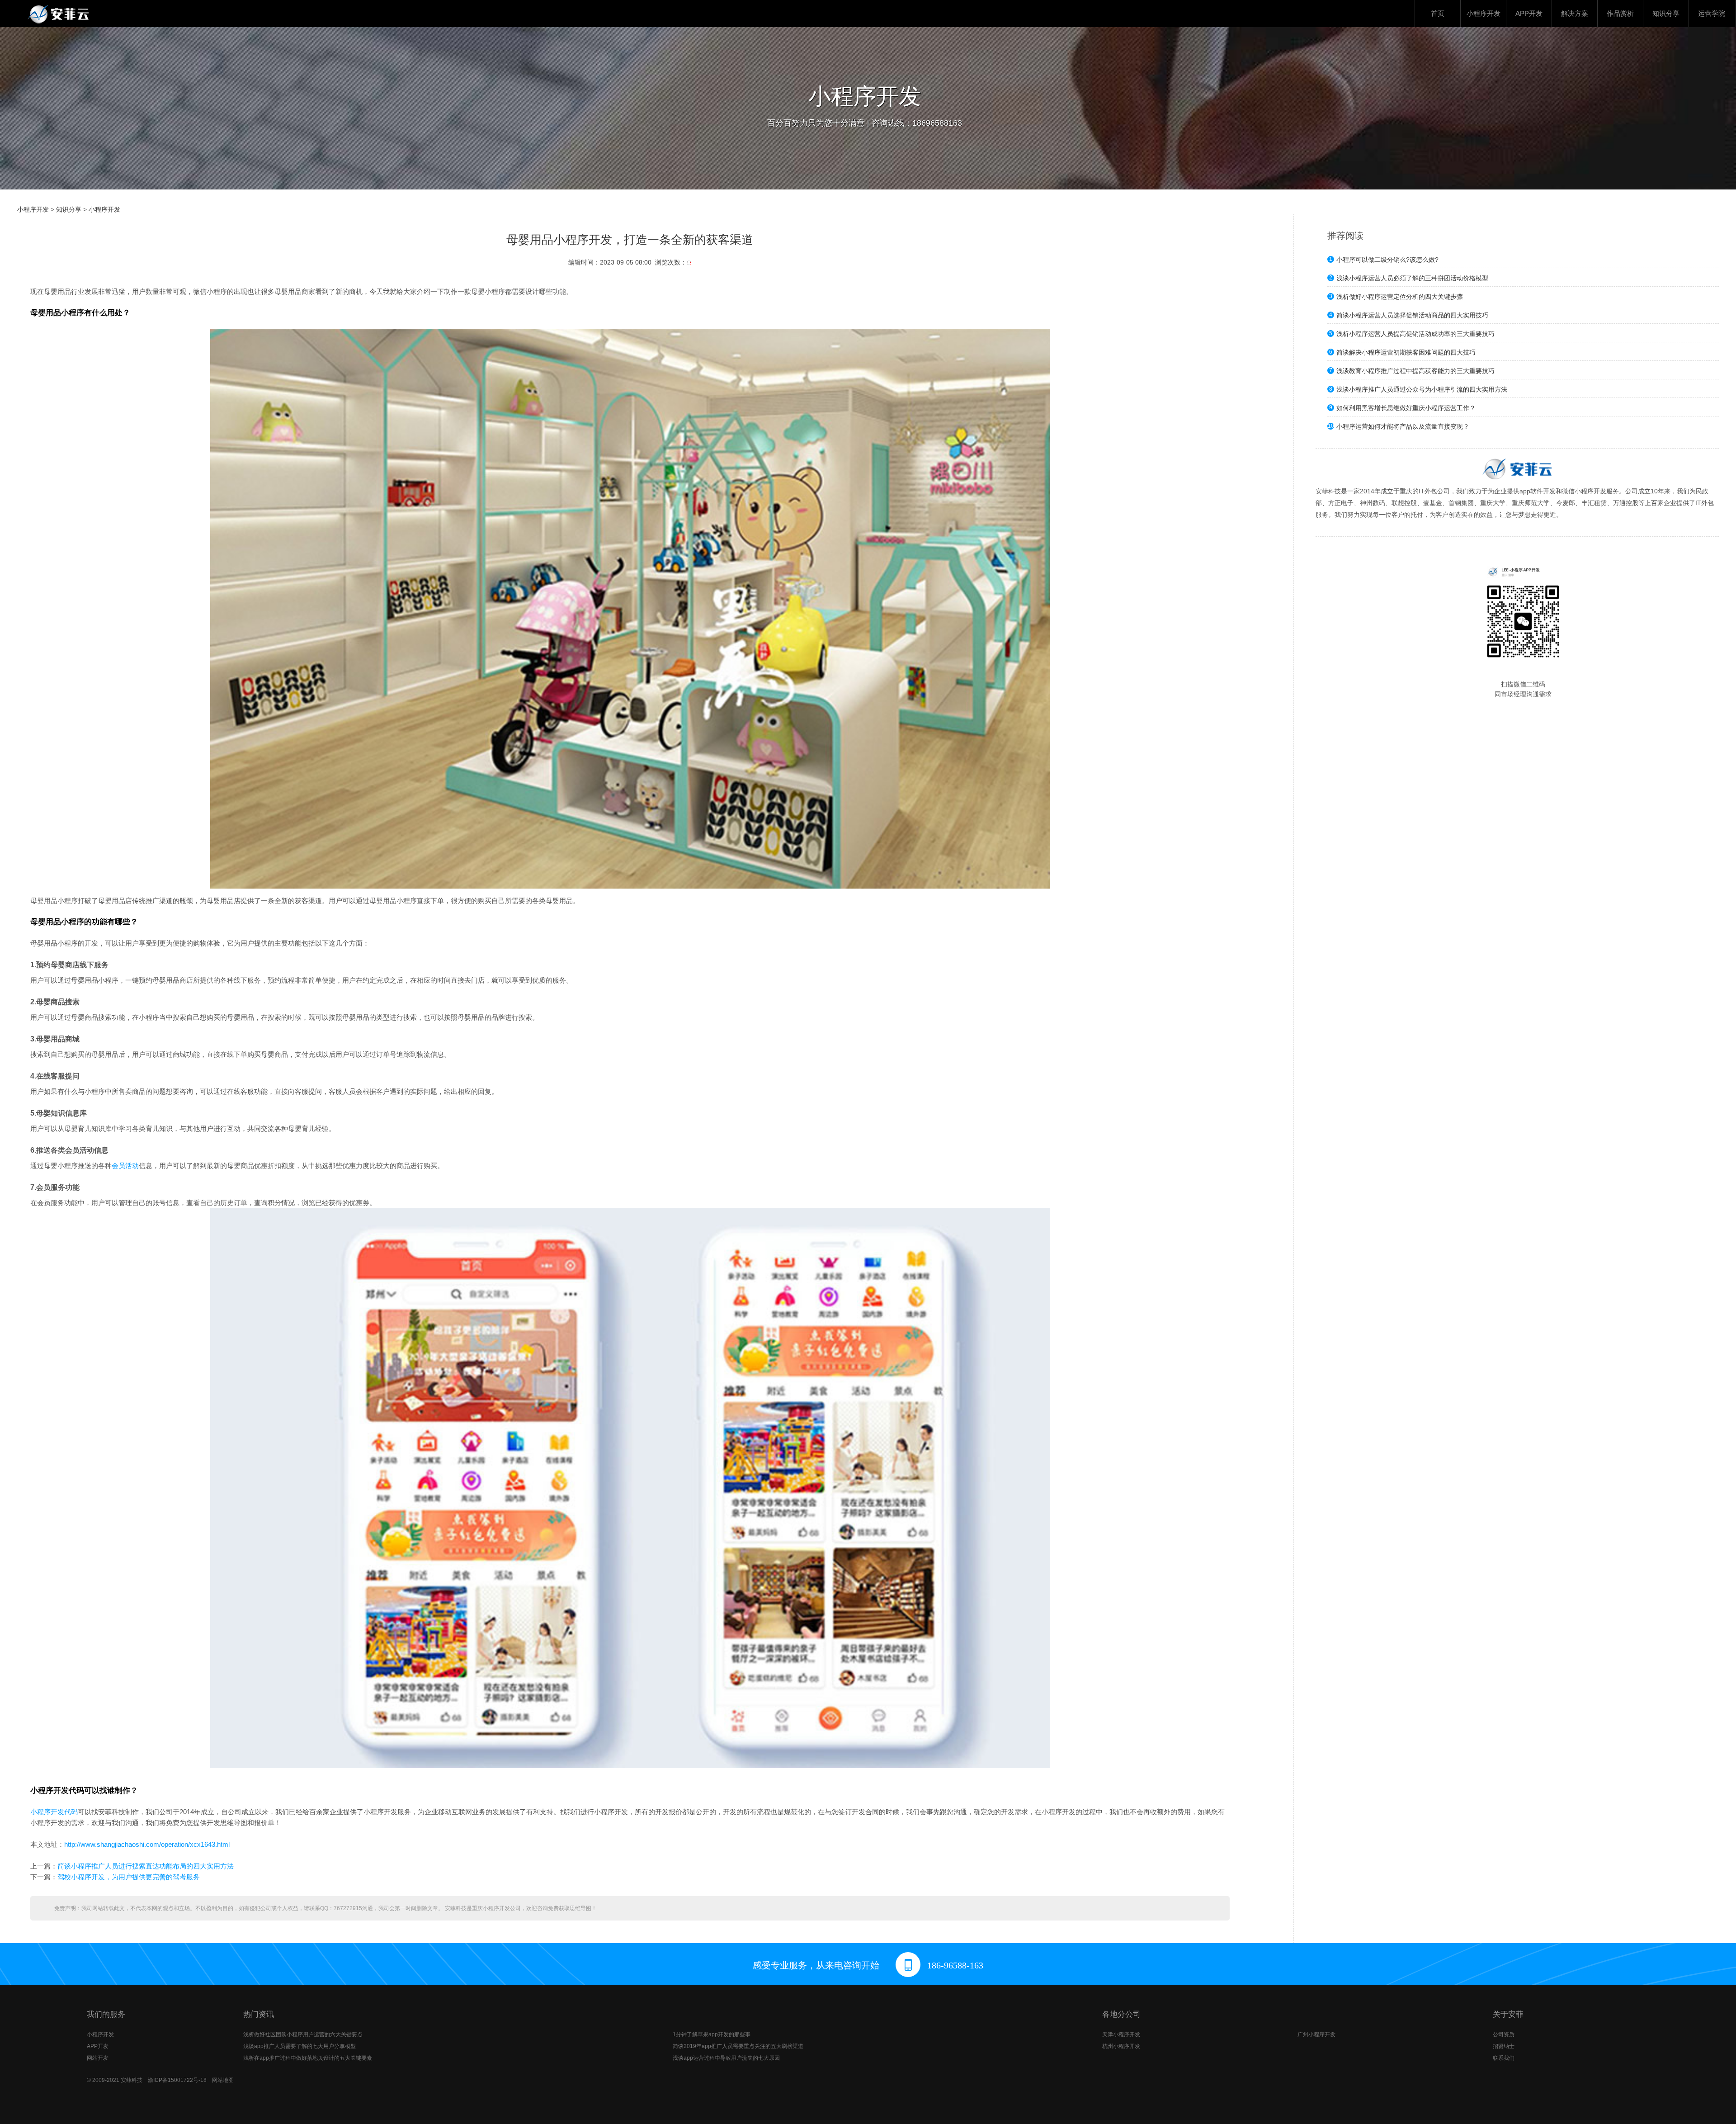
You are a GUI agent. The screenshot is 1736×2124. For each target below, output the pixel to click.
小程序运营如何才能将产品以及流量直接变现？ (1403, 426)
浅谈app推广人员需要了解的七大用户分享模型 (300, 2046)
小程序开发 (1484, 13)
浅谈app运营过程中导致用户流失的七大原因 (726, 2058)
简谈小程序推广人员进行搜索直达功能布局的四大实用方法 (146, 1866)
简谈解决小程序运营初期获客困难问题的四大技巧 (1406, 352)
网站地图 (223, 2080)
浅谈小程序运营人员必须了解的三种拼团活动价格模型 (1412, 278)
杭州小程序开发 (1121, 2046)
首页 (1438, 13)
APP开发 (1529, 13)
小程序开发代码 (54, 1812)
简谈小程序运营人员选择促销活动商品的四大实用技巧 (1412, 315)
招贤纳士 (1504, 2046)
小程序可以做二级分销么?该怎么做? (1387, 260)
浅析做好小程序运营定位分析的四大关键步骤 (1400, 297)
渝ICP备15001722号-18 (177, 2080)
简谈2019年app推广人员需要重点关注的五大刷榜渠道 (738, 2046)
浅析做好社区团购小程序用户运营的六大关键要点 (303, 2034)
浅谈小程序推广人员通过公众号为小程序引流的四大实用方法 (1422, 389)
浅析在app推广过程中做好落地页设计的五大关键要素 (308, 2058)
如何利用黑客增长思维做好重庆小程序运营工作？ (1406, 408)
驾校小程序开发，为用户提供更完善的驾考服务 (129, 1877)
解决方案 (1575, 13)
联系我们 (1504, 2058)
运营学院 (1712, 13)
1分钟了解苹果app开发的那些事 (712, 2034)
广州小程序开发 (1316, 2034)
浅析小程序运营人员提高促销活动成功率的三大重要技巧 (1415, 334)
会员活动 (125, 1166)
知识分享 (1666, 13)
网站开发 (98, 2058)
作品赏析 (1620, 13)
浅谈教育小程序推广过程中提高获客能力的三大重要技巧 (1415, 371)
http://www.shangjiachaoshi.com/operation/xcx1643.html (147, 1844)
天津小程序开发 (1121, 2034)
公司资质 (1504, 2034)
